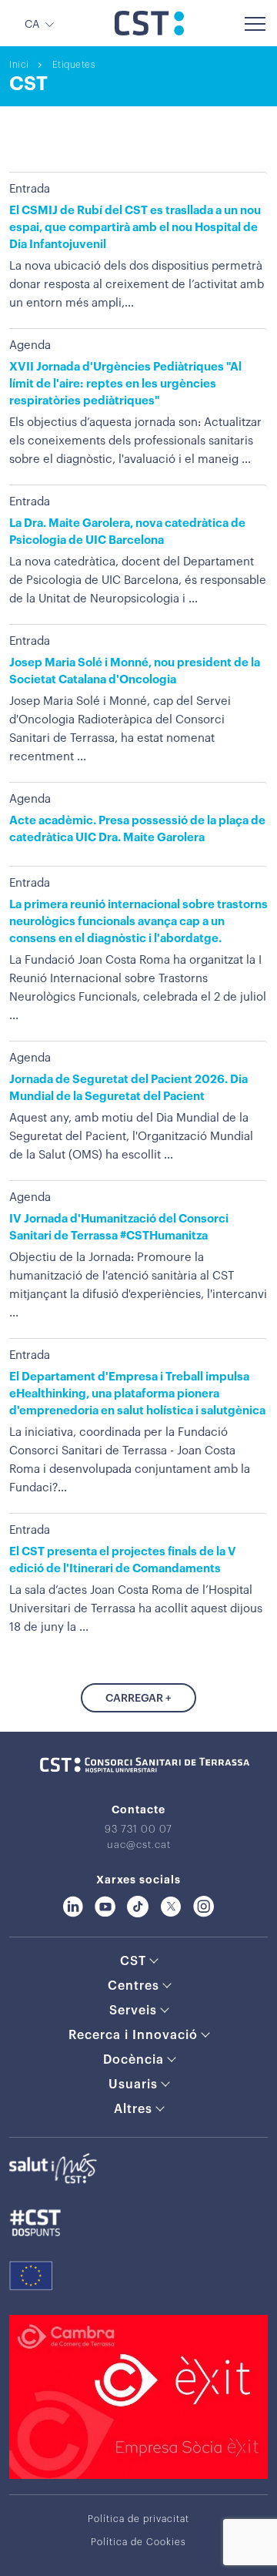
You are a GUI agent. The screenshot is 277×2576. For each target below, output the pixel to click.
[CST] (149, 32)
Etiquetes (74, 65)
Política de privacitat (138, 2519)
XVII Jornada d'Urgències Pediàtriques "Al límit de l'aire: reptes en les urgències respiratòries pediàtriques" (125, 384)
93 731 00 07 (138, 1829)
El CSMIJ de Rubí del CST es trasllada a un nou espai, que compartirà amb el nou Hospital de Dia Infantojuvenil (135, 228)
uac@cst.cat (139, 1845)
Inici (19, 65)
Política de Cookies (138, 2542)
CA (32, 25)
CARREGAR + (138, 1699)
